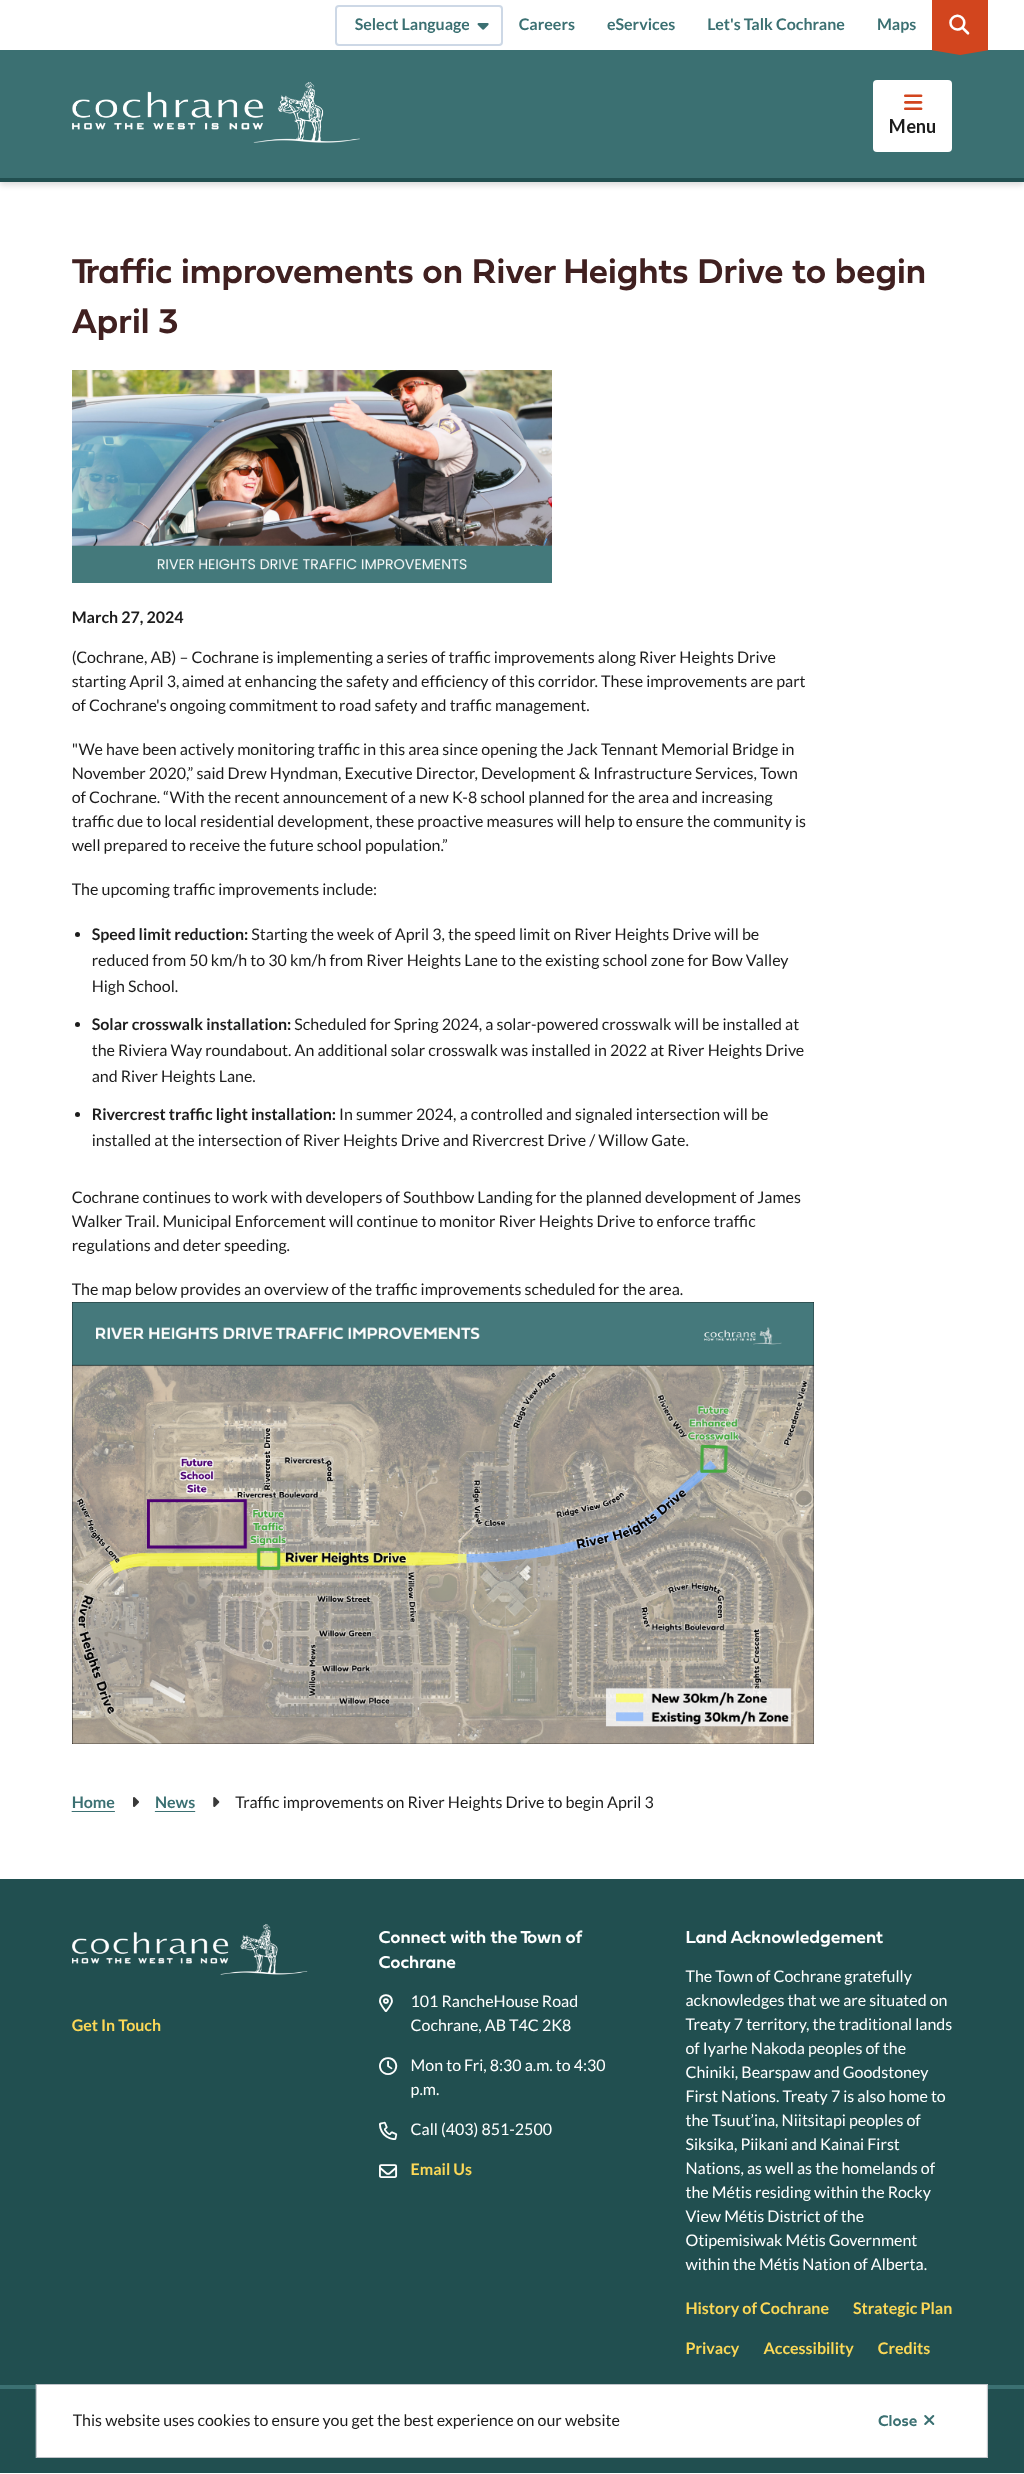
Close (897, 2421)
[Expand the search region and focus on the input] (960, 25)
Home (93, 1802)
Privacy (712, 2348)
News (175, 1802)
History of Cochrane (757, 2308)
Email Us (441, 2169)
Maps (896, 24)
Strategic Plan (902, 2308)
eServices (641, 24)
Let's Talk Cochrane (776, 24)
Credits (904, 2348)
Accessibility (808, 2348)
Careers (547, 24)
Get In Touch (116, 2025)
